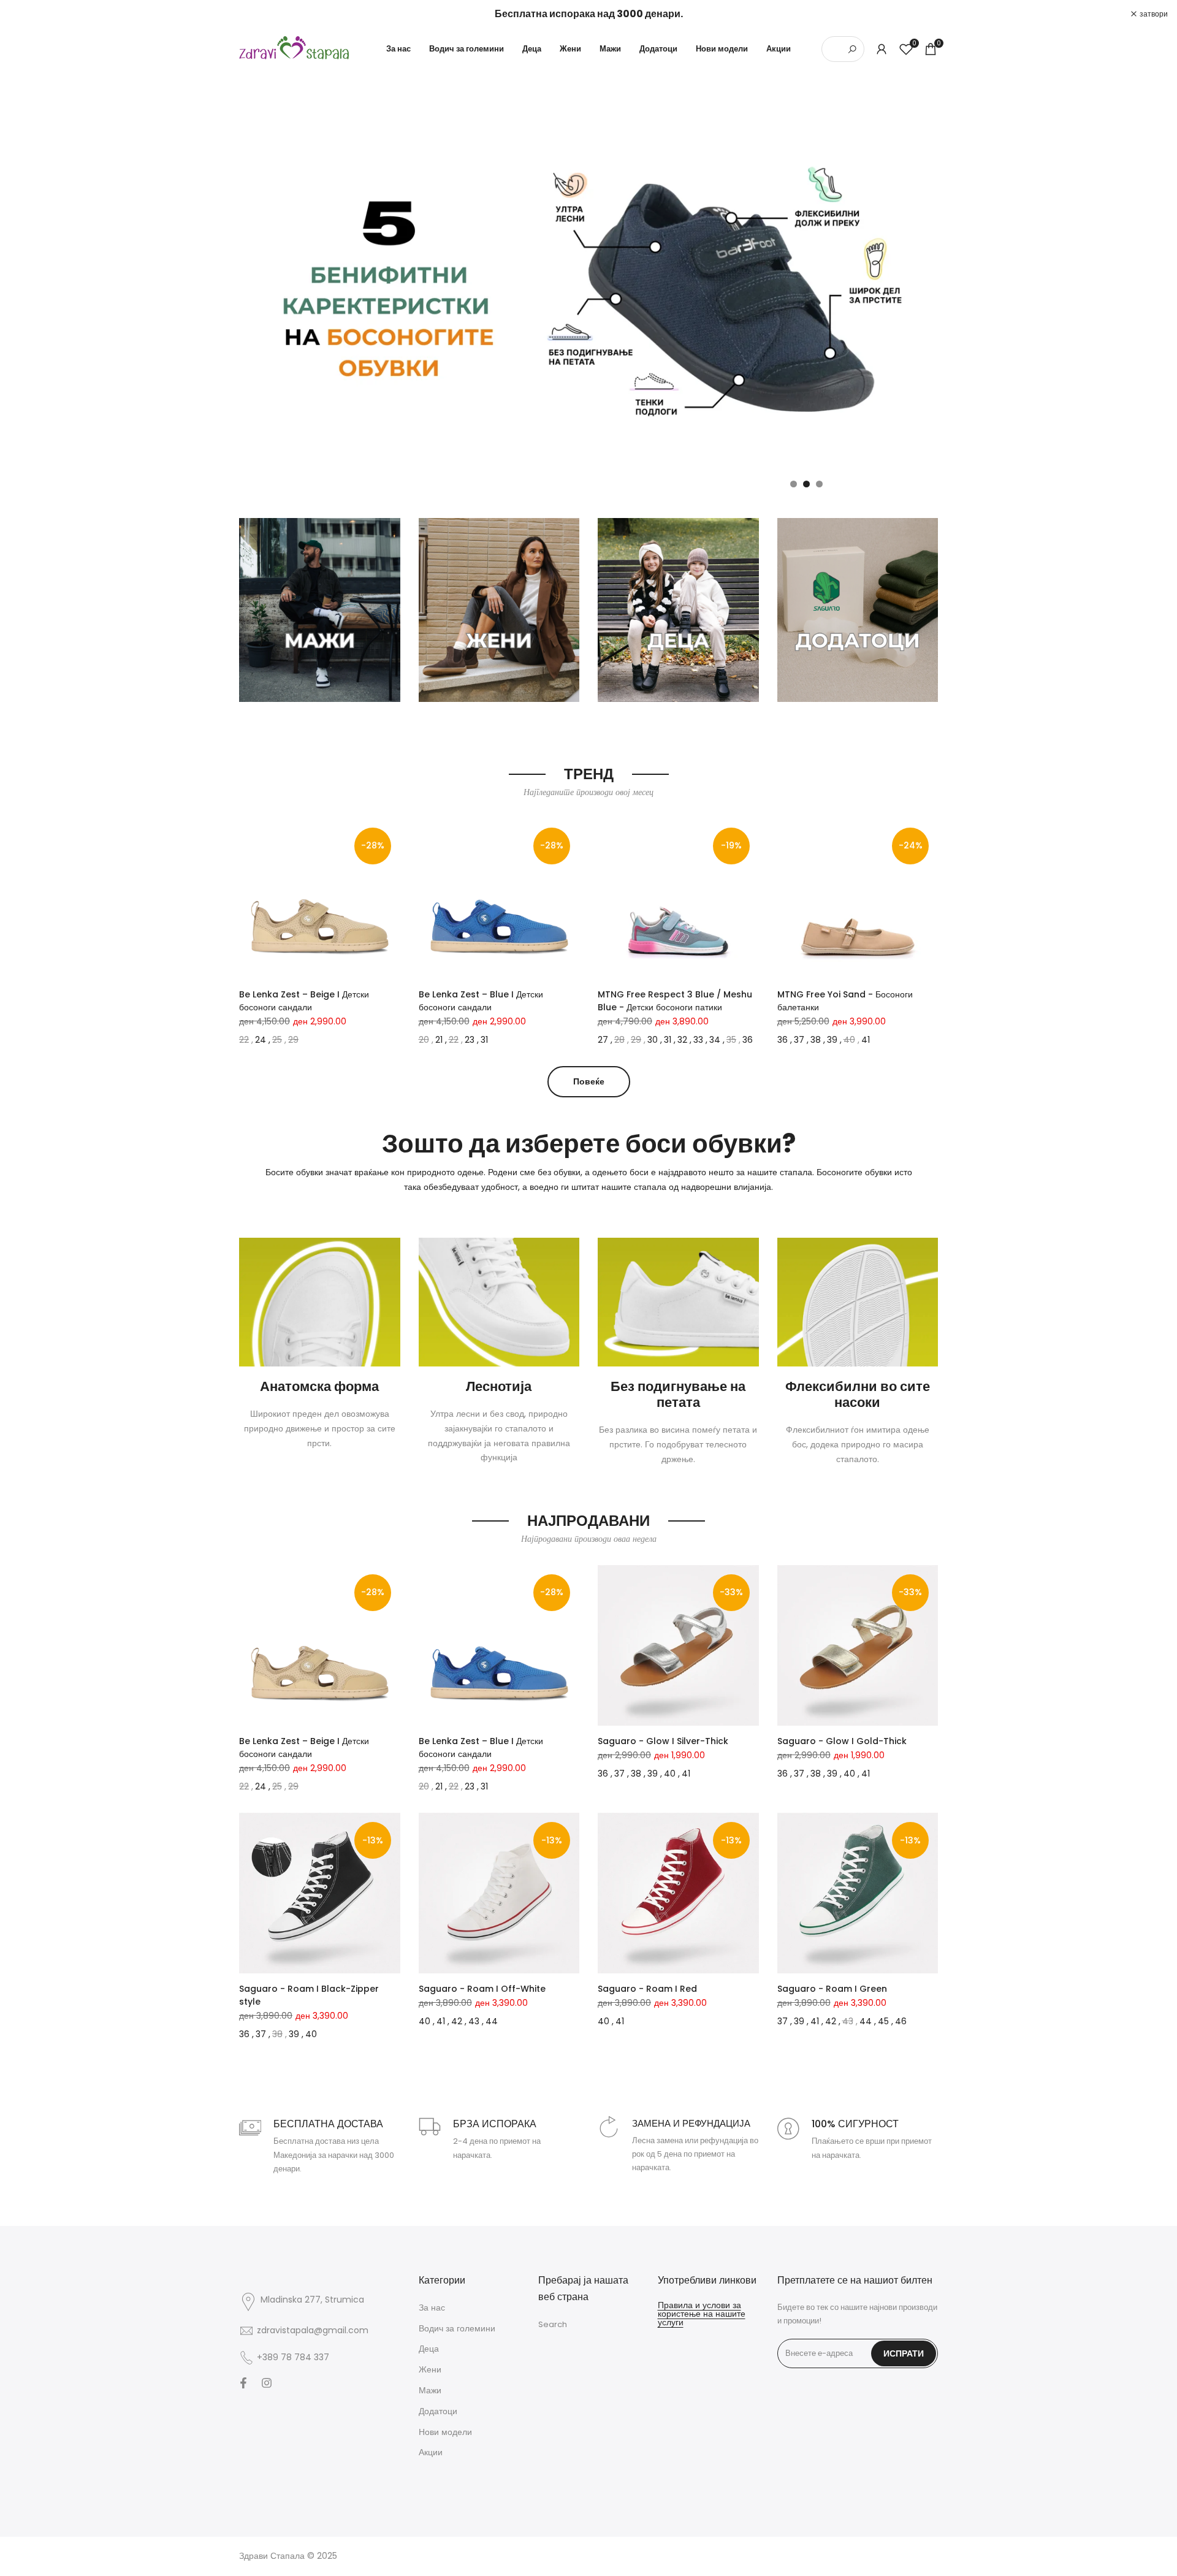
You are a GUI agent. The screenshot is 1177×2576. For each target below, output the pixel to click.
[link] (588, 285)
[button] (246, 832)
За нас (432, 2307)
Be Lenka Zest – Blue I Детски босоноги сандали (481, 1001)
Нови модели (445, 2432)
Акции (431, 2452)
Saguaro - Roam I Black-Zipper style (309, 1995)
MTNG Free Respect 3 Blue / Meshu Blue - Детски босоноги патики (675, 1001)
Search (553, 2324)
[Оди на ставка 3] (819, 484)
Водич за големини (457, 2328)
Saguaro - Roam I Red (647, 1989)
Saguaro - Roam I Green (832, 1989)
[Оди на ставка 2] (806, 484)
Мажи (430, 2390)
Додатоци (438, 2411)
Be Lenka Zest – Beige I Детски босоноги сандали (304, 1001)
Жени (430, 2369)
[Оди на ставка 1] (794, 484)
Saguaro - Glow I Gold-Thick (842, 1741)
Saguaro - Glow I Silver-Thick (663, 1741)
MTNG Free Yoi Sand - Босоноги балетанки (845, 1001)
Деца (429, 2349)
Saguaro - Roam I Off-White (482, 1989)
